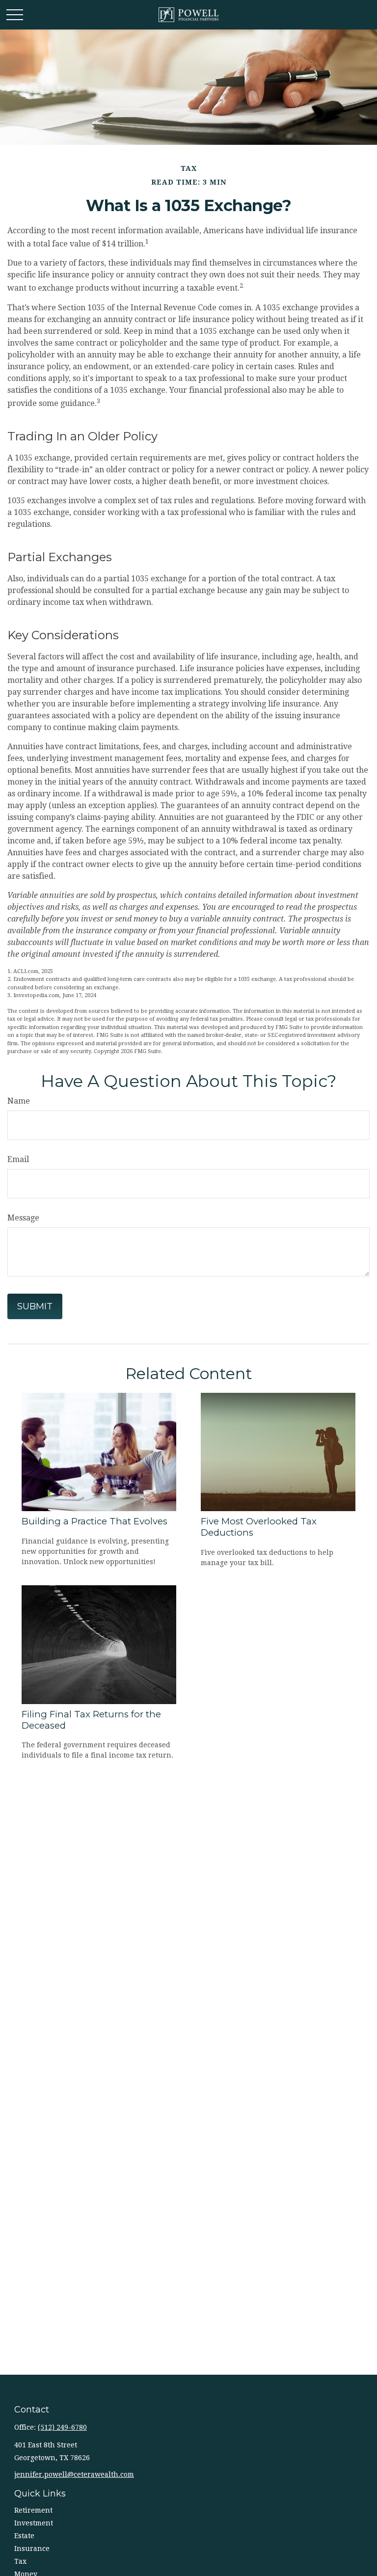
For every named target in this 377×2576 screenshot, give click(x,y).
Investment (34, 2523)
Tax (20, 2561)
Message (23, 1218)
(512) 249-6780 (62, 2427)
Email (18, 1159)
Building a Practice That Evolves (94, 1521)
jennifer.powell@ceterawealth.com (74, 2474)
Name (19, 1101)
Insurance (32, 2549)
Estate (24, 2536)
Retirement (33, 2510)
